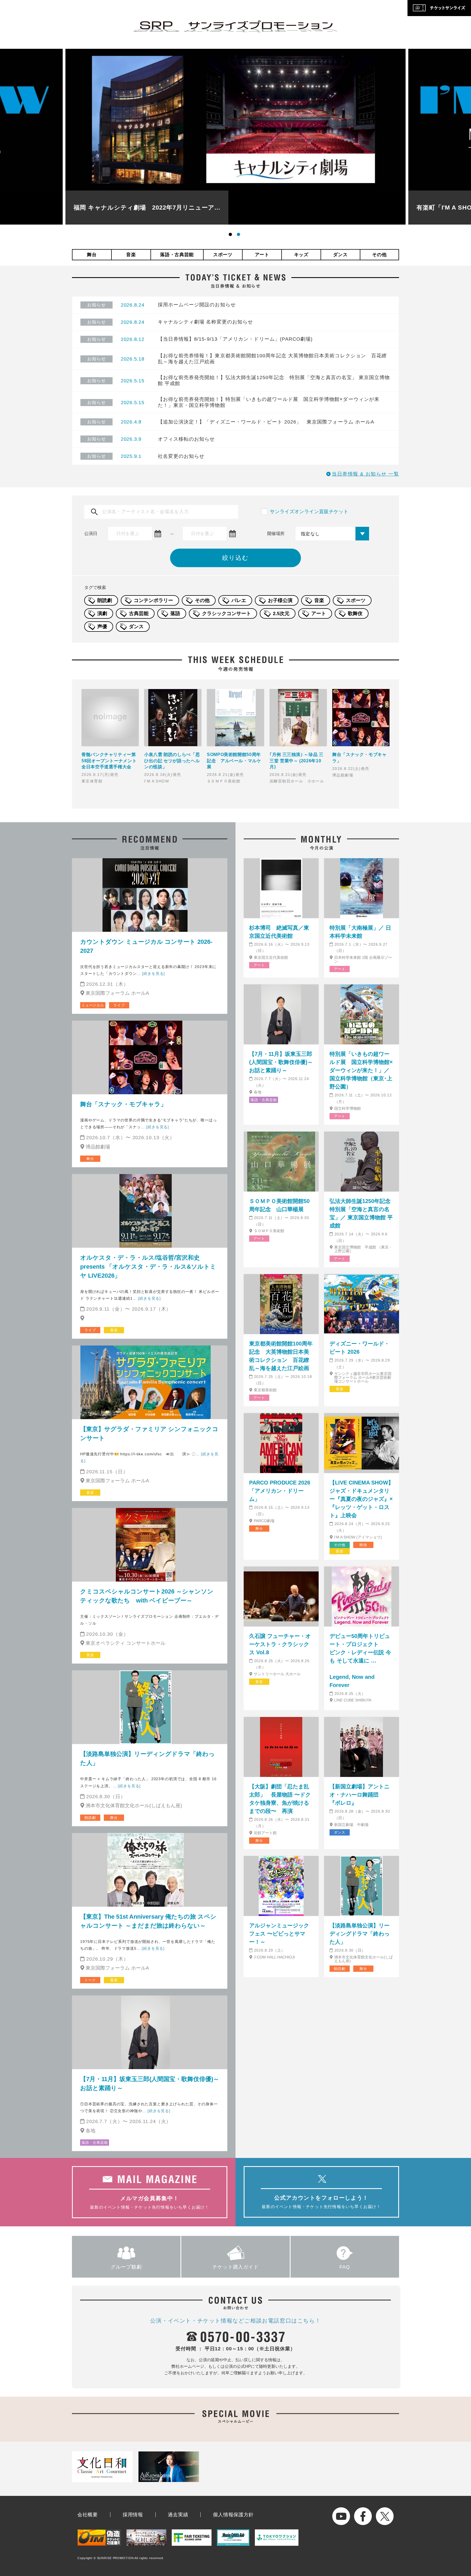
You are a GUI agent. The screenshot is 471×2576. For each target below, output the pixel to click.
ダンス (340, 255)
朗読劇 (105, 600)
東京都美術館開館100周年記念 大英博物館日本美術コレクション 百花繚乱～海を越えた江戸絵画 (281, 1356)
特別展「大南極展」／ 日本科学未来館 (360, 932)
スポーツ (223, 255)
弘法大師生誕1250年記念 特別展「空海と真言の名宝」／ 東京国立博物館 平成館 (362, 1213)
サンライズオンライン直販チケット (309, 512)
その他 (379, 255)
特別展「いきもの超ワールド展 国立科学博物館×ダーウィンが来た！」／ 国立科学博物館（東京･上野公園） (361, 1070)
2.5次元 (281, 613)
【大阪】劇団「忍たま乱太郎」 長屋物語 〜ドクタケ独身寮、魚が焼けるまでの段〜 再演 (280, 1799)
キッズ (301, 255)
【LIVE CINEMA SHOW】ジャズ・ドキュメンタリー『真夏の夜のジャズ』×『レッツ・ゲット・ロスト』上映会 (362, 1499)
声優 (102, 627)
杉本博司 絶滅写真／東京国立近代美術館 (279, 932)
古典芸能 (139, 613)
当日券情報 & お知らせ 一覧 (365, 474)
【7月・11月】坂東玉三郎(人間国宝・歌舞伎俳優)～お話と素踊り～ (150, 2084)
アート (262, 255)
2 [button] (240, 235)
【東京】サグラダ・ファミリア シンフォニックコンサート (149, 1434)
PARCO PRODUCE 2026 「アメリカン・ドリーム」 (280, 1491)
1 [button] (231, 235)
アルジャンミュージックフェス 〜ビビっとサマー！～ (279, 1934)
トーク (90, 1980)
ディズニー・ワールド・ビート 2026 (360, 1348)
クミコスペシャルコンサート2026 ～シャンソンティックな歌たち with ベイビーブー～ (147, 1596)
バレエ (239, 600)
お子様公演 (280, 600)
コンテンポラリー (153, 600)
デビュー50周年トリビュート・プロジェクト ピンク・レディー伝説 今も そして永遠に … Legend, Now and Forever (362, 1661)
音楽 (131, 255)
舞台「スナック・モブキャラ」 (123, 1104)
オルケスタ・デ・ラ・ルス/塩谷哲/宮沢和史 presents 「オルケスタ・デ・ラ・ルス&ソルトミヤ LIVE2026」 (148, 1267)
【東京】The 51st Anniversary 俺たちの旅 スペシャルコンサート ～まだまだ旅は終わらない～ (148, 1921)
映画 (363, 1545)
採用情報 (133, 2515)
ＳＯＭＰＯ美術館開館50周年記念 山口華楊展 (279, 1205)
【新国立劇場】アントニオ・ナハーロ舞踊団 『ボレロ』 (360, 1795)
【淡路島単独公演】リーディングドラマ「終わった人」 (147, 1758)
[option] (235, 137)
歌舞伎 (355, 613)
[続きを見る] (153, 973)
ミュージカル (93, 1005)
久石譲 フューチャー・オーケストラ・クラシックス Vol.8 (280, 1644)
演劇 (102, 613)
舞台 (92, 255)
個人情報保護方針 (233, 2515)
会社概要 (88, 2515)
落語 (175, 613)
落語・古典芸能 (177, 255)
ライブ (119, 1005)
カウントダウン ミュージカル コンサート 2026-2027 (146, 946)
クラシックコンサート (227, 613)
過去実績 (178, 2515)
